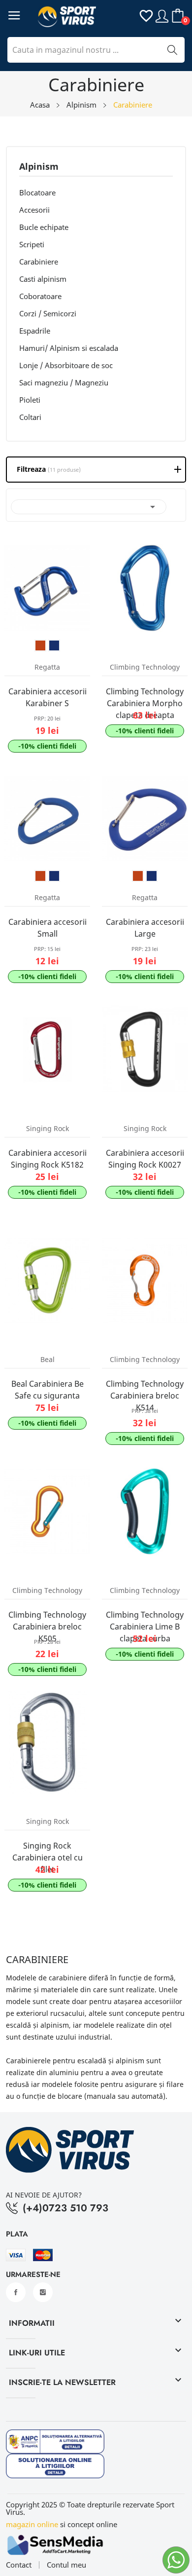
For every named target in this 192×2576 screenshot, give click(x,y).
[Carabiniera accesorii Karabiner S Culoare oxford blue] (54, 645)
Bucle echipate (44, 227)
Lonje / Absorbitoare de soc (66, 365)
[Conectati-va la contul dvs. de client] (162, 16)
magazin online (32, 2524)
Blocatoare (37, 192)
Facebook (16, 2292)
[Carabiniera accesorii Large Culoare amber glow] (138, 876)
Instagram (43, 2292)
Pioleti (30, 400)
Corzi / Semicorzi (48, 313)
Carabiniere (39, 262)
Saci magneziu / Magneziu (64, 382)
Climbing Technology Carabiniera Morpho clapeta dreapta (145, 703)
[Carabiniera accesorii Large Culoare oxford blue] (152, 876)
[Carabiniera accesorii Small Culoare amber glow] (40, 876)
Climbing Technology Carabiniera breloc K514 (145, 1396)
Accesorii (34, 210)
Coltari (30, 417)
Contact (19, 2565)
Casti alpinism (43, 279)
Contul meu (66, 2565)
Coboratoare (40, 296)
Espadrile (35, 331)
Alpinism (39, 167)
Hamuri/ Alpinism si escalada (69, 348)
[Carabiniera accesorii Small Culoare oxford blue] (54, 876)
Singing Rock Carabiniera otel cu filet (48, 1857)
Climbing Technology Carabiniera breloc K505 (47, 1627)
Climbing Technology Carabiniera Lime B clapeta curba (145, 1627)
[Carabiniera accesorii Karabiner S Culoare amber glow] (40, 645)
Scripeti (32, 244)
